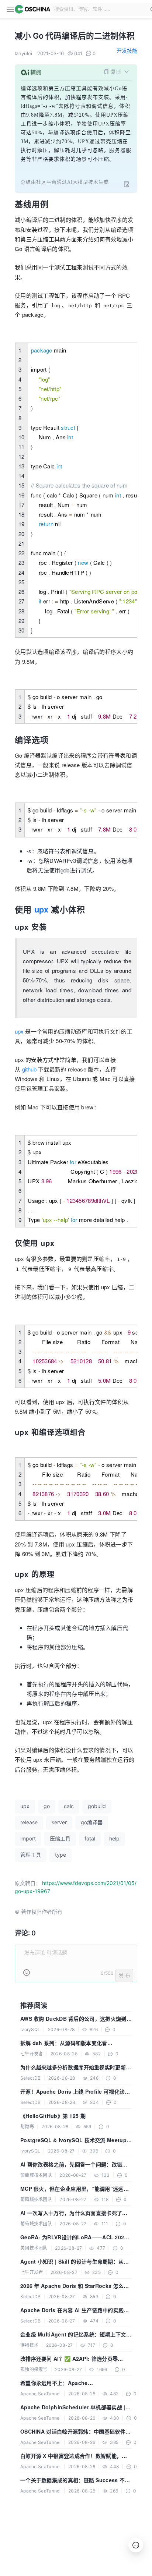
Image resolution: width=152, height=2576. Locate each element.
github (29, 1069)
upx (41, 909)
